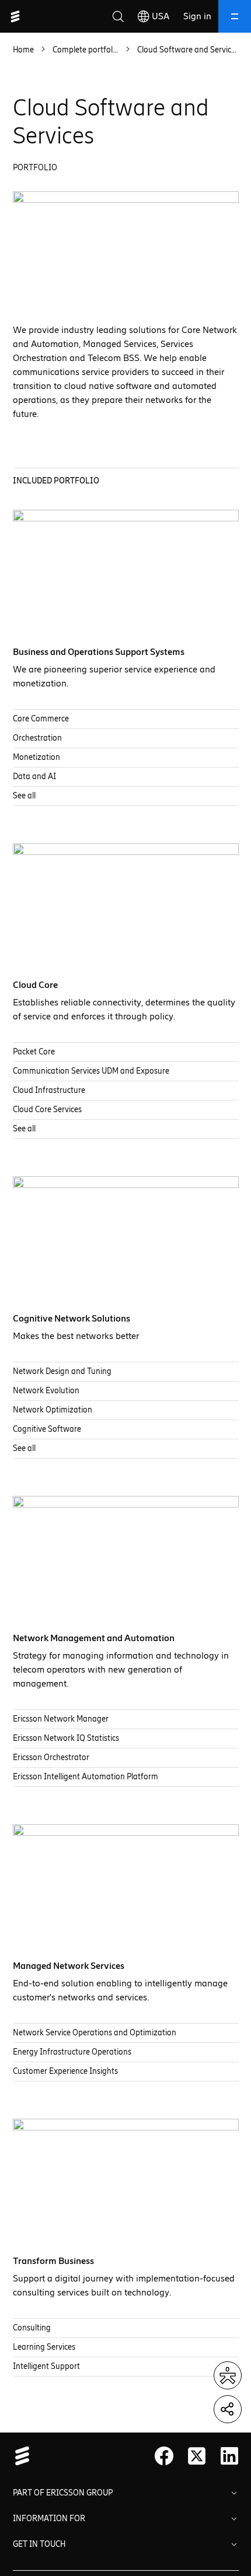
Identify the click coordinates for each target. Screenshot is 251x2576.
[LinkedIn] (229, 2456)
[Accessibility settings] (228, 2375)
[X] (197, 2456)
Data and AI (34, 777)
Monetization (36, 757)
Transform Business (53, 2261)
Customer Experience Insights (65, 2071)
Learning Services (44, 2347)
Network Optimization (53, 1410)
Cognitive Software (47, 1429)
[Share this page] (228, 2409)
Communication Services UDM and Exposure (91, 1071)
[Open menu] (235, 16)
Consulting (32, 2328)
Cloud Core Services (47, 1110)
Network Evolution (46, 1391)
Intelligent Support (46, 2366)
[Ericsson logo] (15, 16)
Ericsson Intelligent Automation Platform (86, 1777)
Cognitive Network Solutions (72, 1318)
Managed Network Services (69, 1966)
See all (24, 796)
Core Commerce (41, 719)
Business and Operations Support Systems (99, 652)
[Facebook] (164, 2456)
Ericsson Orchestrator (51, 1757)
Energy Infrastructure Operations (72, 2052)
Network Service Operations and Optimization (95, 2033)
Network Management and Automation (94, 1638)
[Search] (118, 16)
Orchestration (37, 738)
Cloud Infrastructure (49, 1090)
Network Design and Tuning (62, 1371)
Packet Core (34, 1052)
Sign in (197, 16)
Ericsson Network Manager (61, 1719)
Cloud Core (35, 985)
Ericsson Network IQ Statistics (66, 1738)
